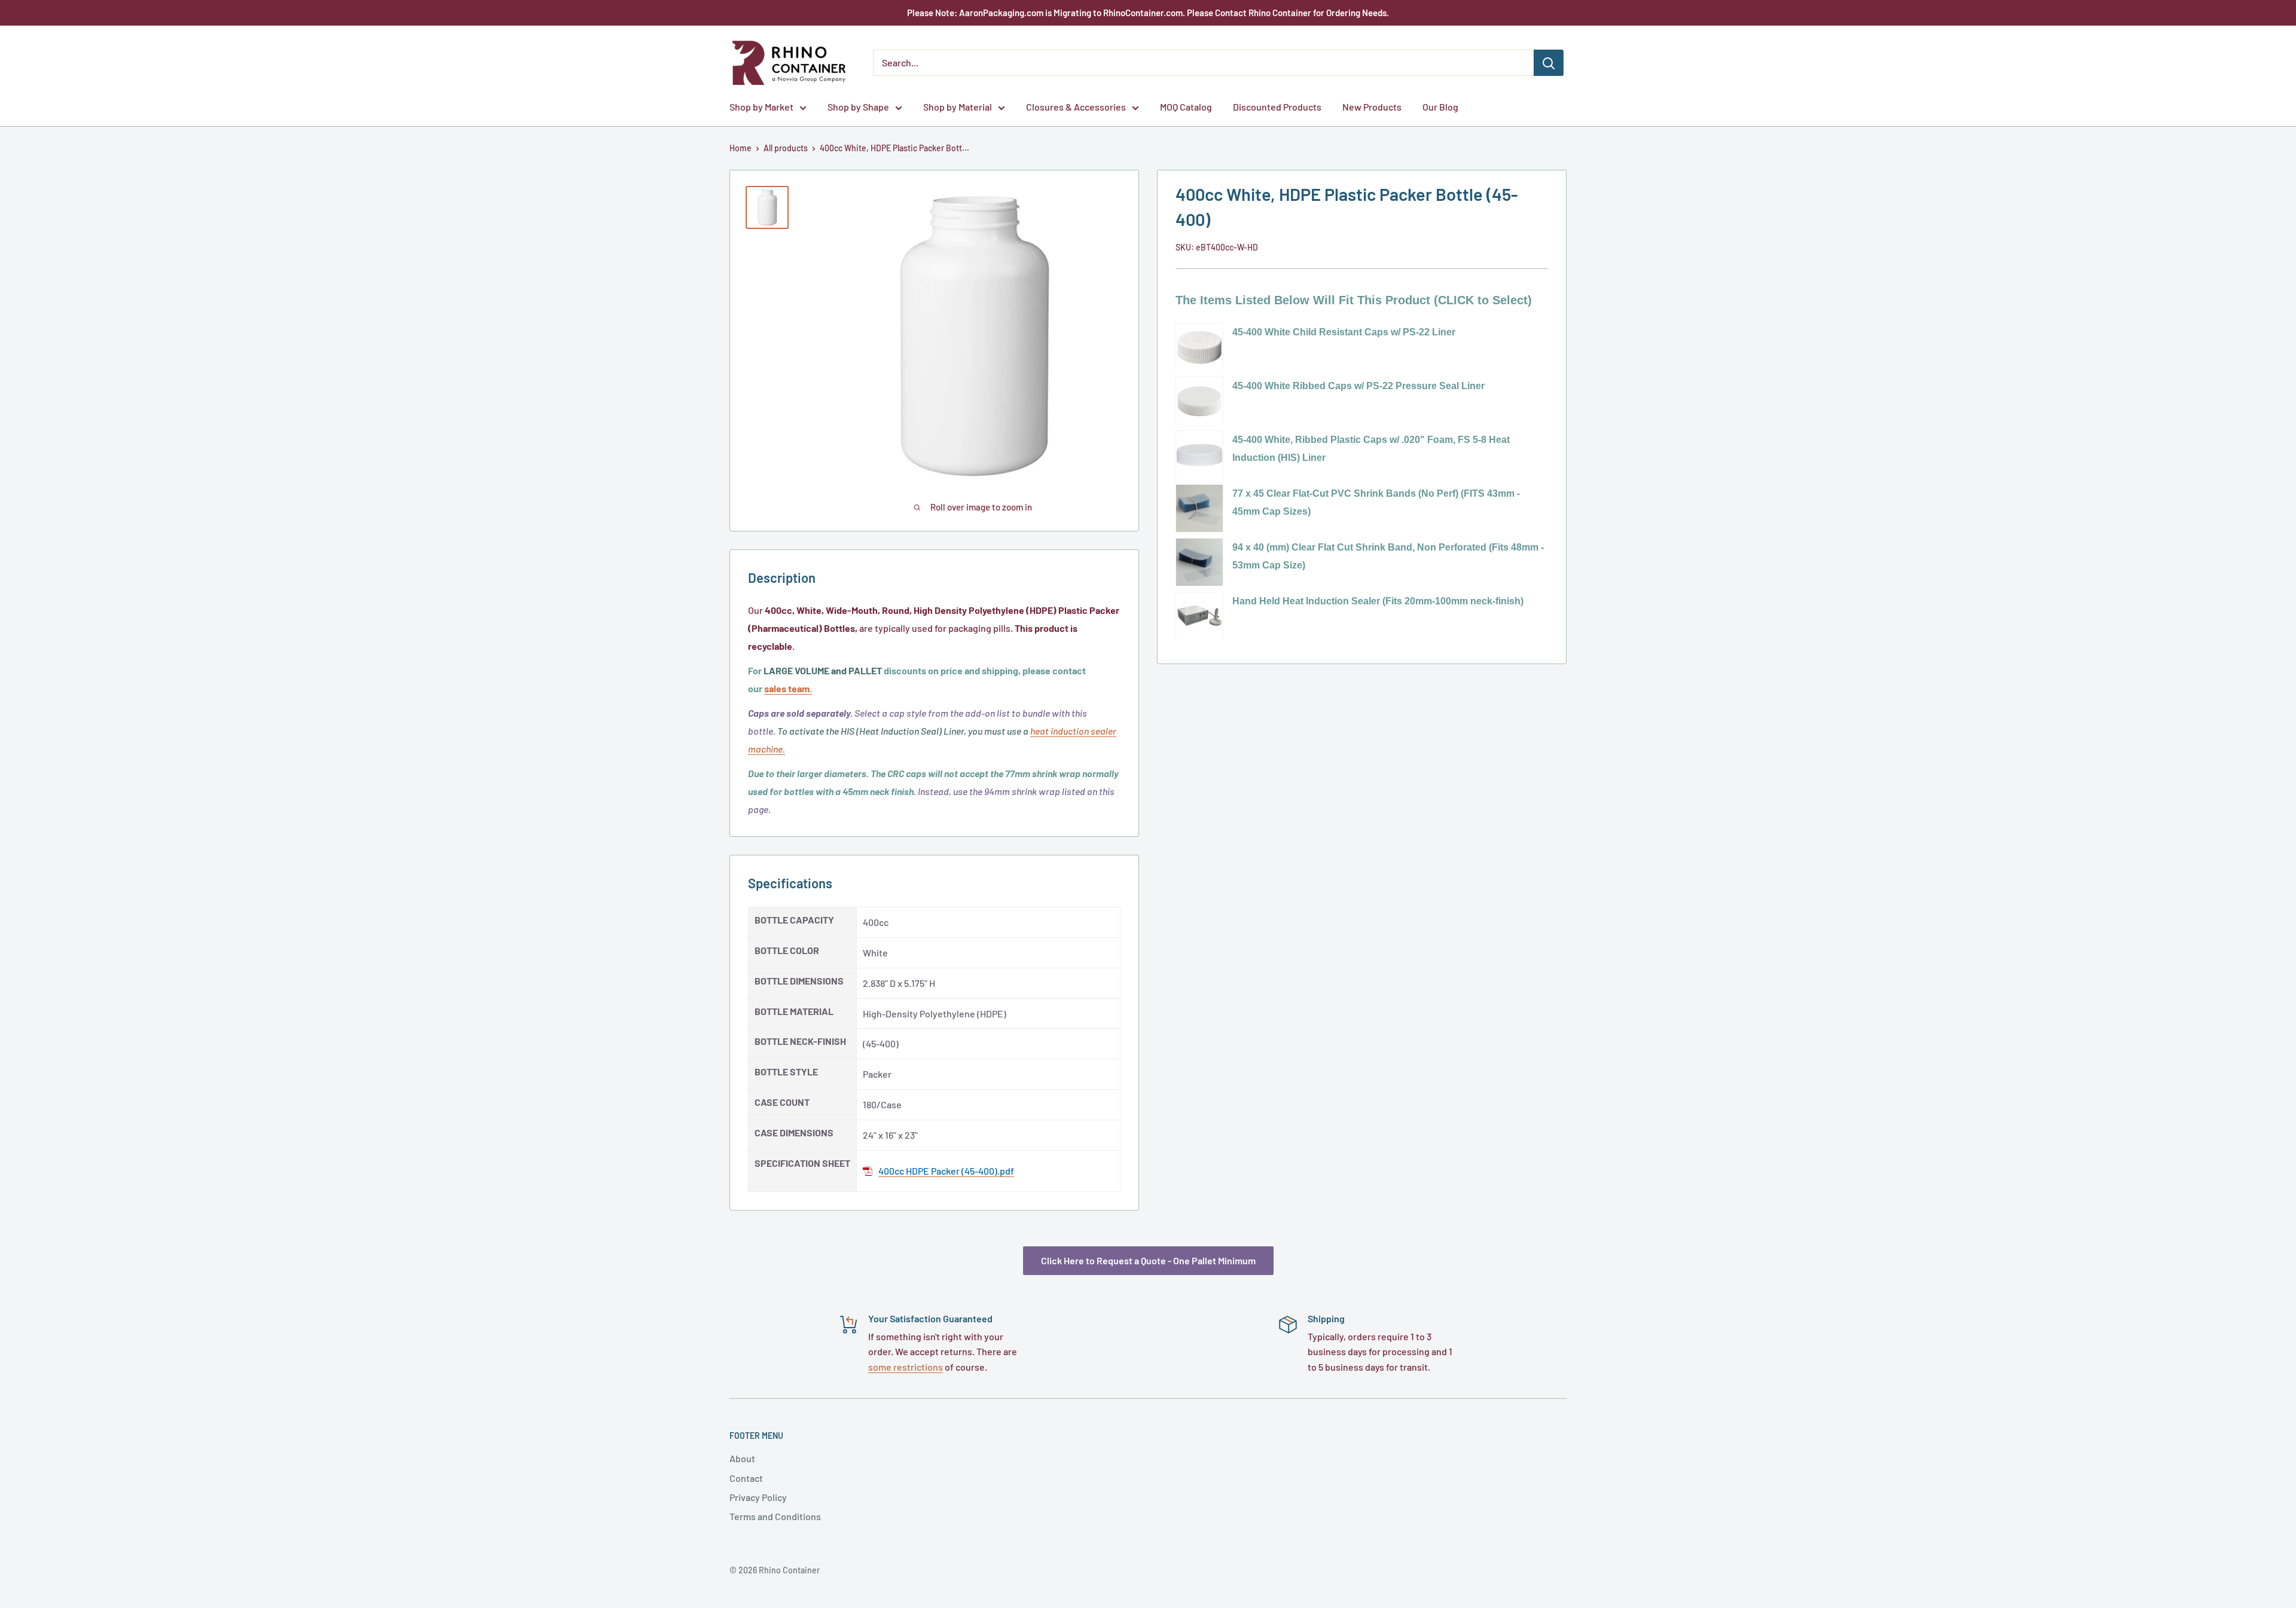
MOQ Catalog (1186, 107)
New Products (1372, 107)
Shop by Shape (858, 107)
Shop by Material (958, 107)
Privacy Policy (758, 1497)
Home (741, 148)
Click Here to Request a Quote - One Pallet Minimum (1148, 1260)
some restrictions (906, 1367)
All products (786, 148)
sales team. (788, 688)
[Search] (1549, 63)
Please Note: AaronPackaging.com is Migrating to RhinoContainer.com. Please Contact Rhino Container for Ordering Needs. (1148, 13)
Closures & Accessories (1076, 107)
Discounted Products (1277, 107)
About (742, 1458)
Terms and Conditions (775, 1516)
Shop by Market (761, 107)
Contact (746, 1478)
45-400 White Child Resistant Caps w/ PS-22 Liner (1344, 332)
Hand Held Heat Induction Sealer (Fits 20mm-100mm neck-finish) (1378, 601)
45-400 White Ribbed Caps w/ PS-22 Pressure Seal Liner (1358, 386)
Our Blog (1440, 107)
